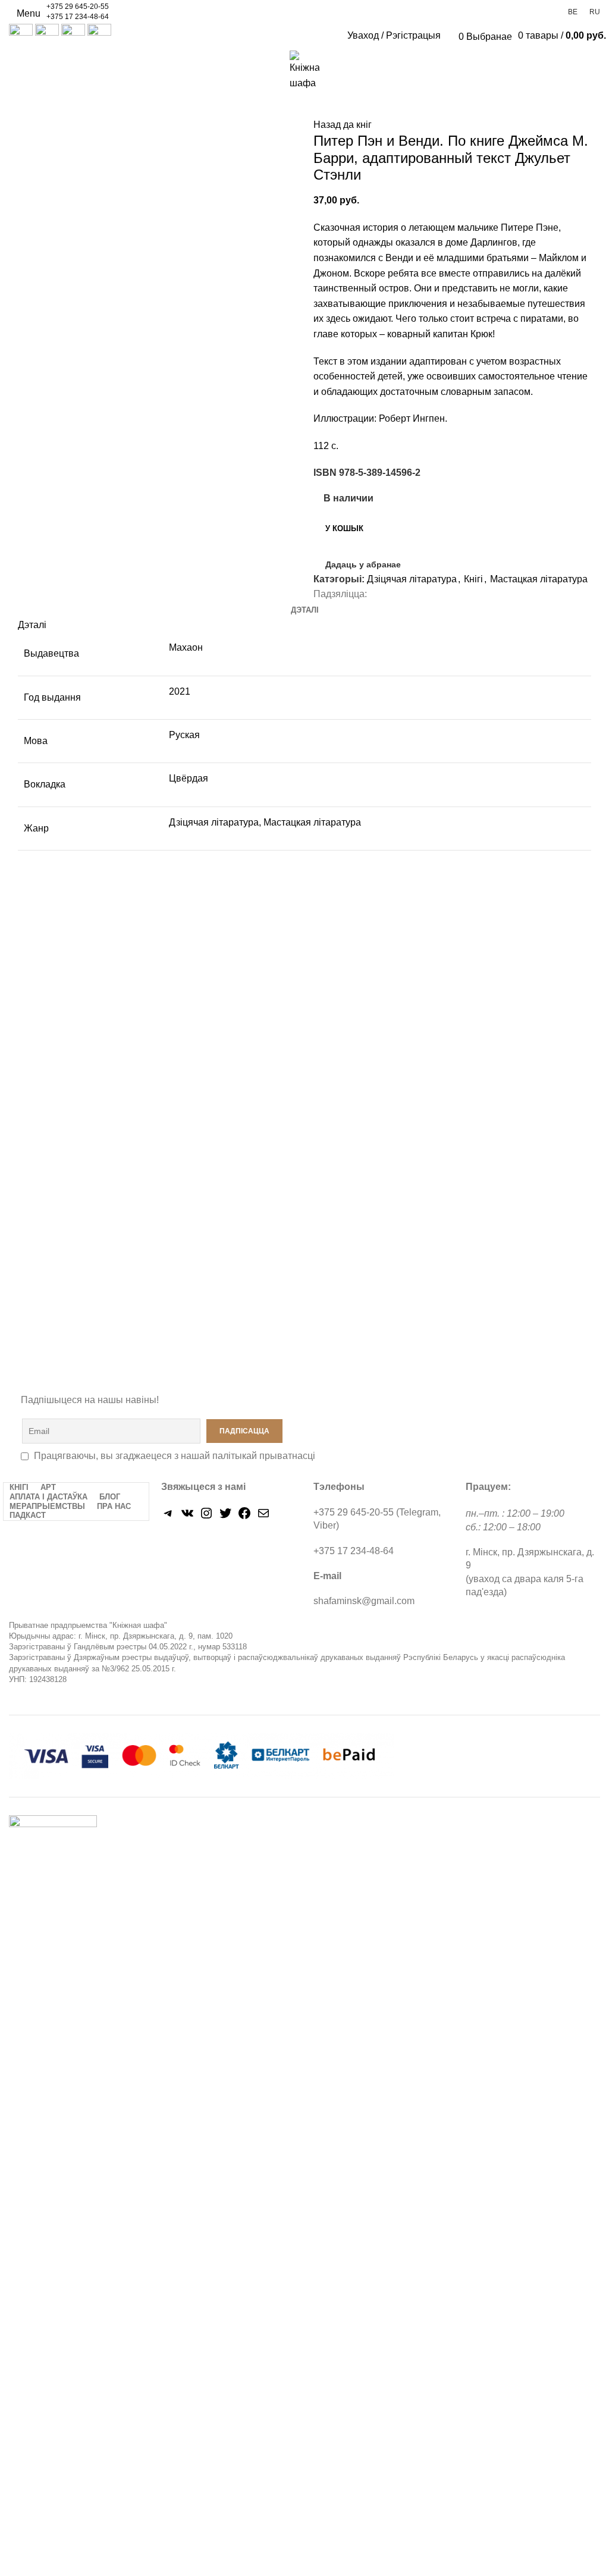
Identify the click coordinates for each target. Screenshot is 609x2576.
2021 (180, 691)
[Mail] (263, 1517)
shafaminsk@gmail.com (364, 1601)
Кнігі (473, 579)
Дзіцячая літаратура (412, 579)
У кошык (344, 528)
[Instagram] (206, 1517)
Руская (184, 735)
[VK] (187, 1517)
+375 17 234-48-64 (78, 17)
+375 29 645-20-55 (78, 7)
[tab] (305, 610)
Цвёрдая (189, 778)
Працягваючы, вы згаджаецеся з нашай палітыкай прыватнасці (175, 1456)
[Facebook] (244, 1517)
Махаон (186, 647)
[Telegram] (168, 1517)
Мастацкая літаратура (539, 579)
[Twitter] (225, 1517)
